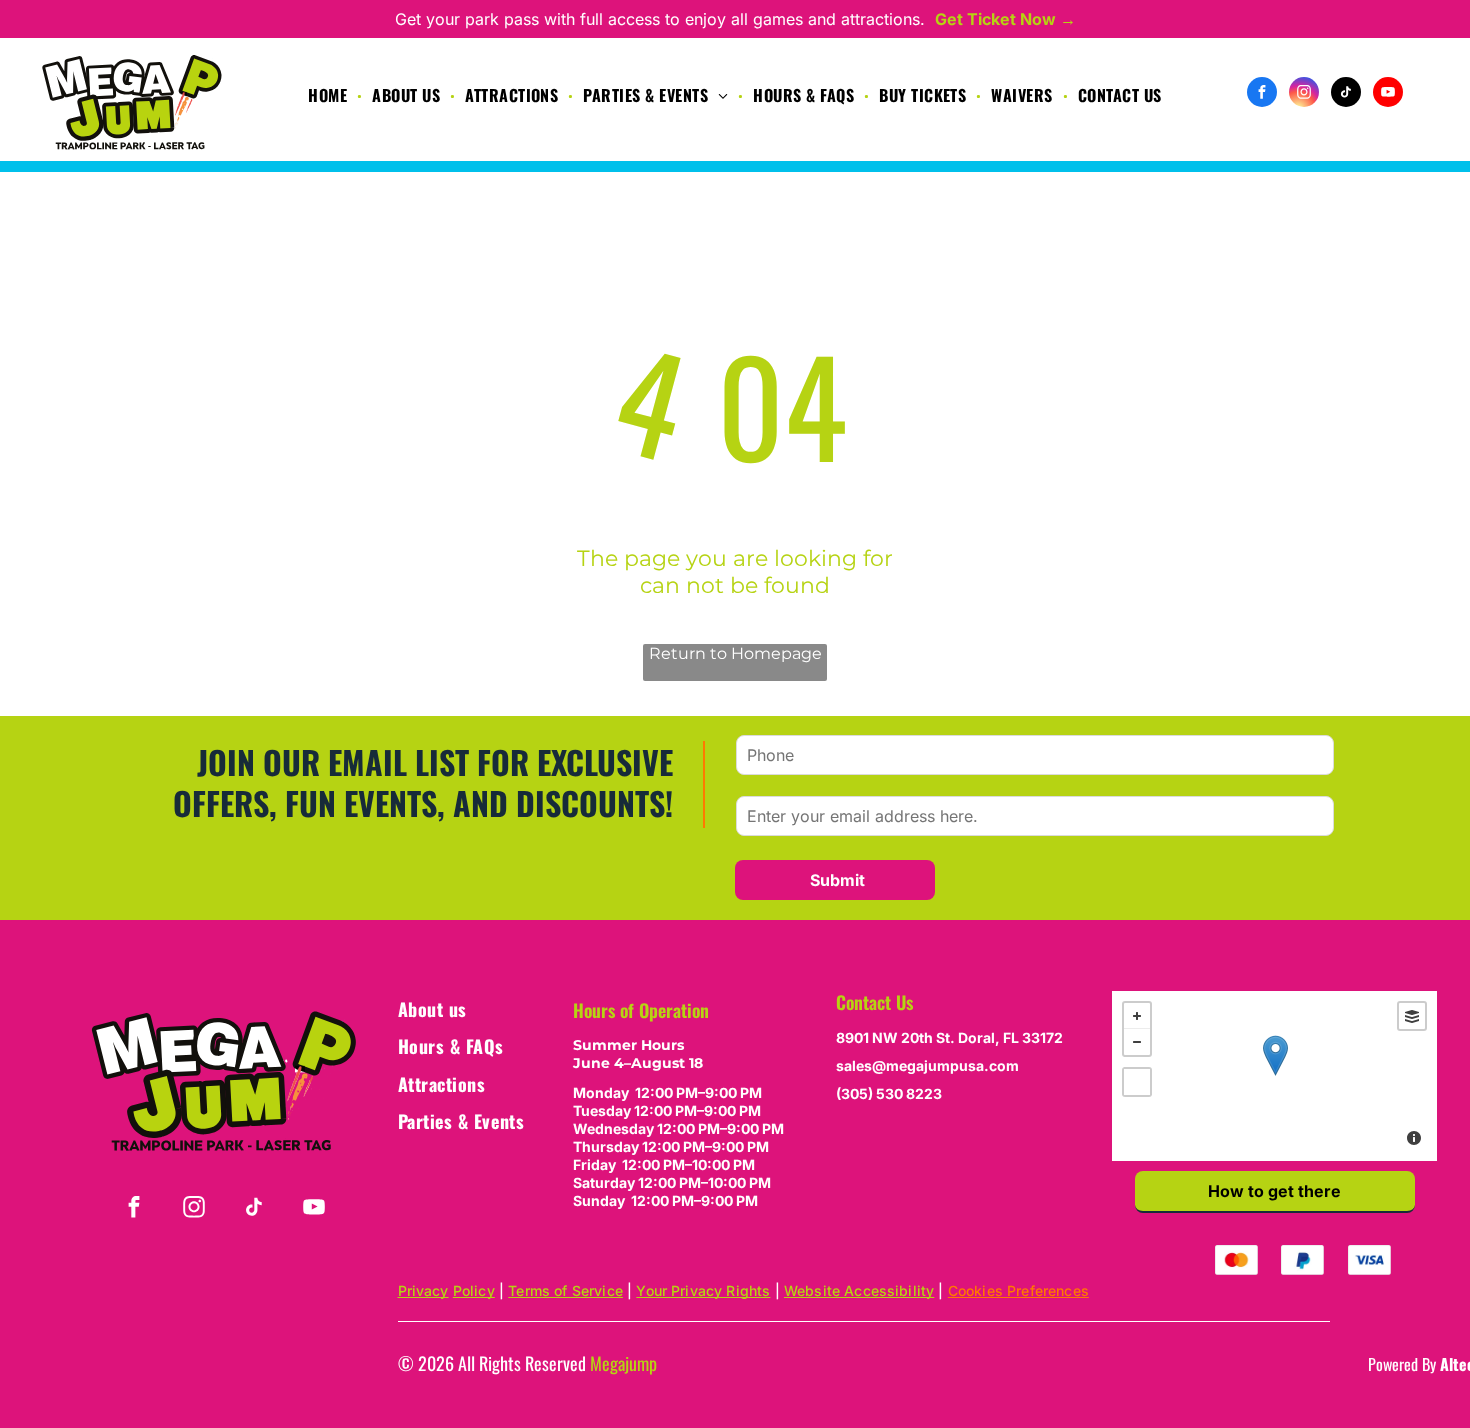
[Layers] (1412, 1016)
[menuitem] (330, 95)
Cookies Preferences (1018, 1290)
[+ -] (1274, 1076)
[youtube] (1388, 94)
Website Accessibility (859, 1290)
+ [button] (1137, 1016)
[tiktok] (1346, 94)
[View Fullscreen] (1137, 1082)
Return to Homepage (735, 653)
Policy (474, 1290)
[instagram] (1304, 94)
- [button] (1137, 1042)
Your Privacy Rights (703, 1290)
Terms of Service (565, 1290)
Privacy (423, 1290)
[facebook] (1262, 94)
